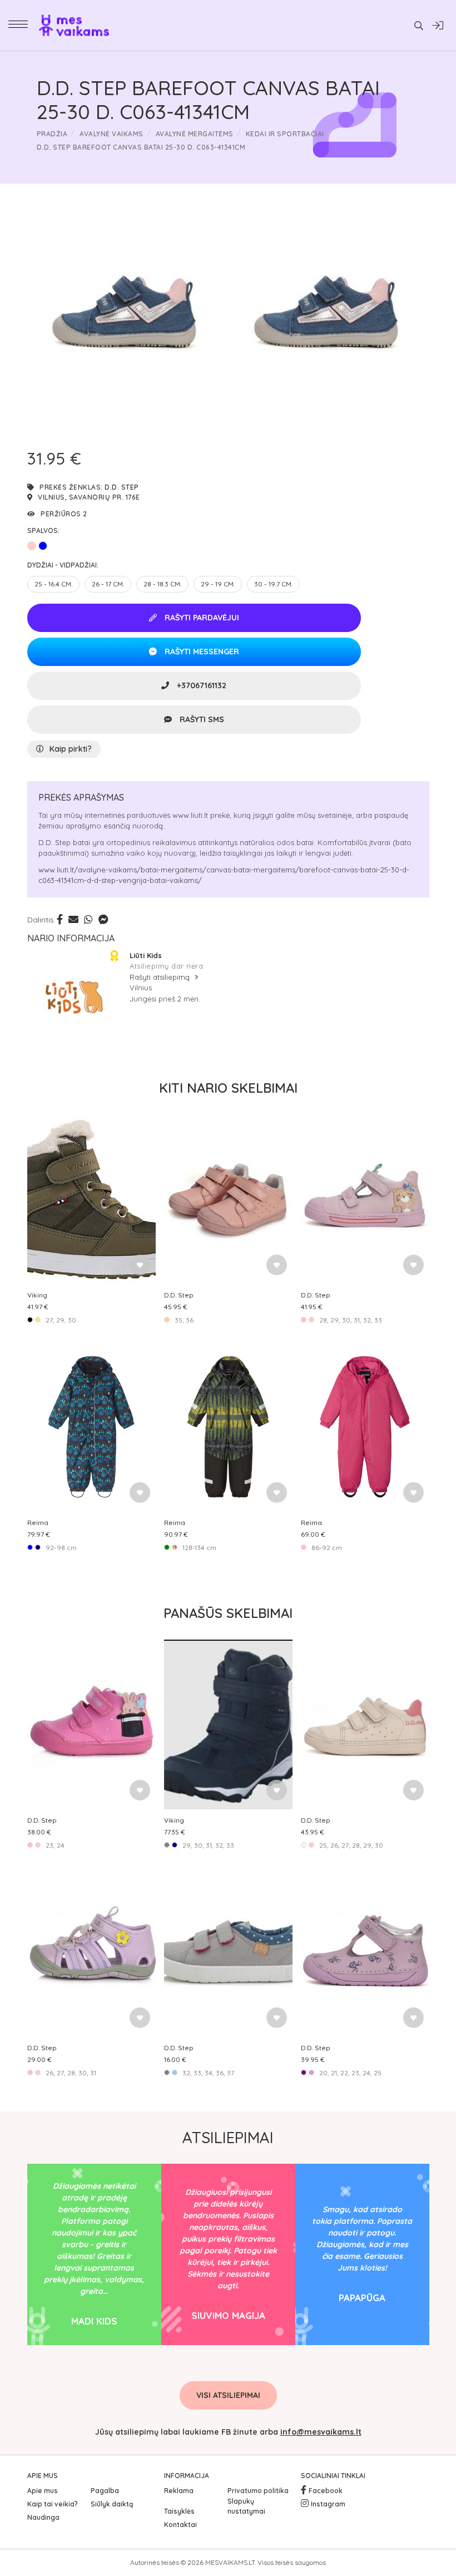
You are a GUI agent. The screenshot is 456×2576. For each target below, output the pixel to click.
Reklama (179, 2491)
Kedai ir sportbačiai (285, 134)
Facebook (326, 2491)
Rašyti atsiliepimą (161, 977)
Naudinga (43, 2517)
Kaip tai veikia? (53, 2504)
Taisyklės (179, 2511)
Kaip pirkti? (71, 749)
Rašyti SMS (201, 719)
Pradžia (52, 134)
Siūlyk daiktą (112, 2504)
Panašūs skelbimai (228, 1613)
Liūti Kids (146, 955)
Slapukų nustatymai (246, 2506)
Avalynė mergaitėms (195, 134)
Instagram (328, 2504)
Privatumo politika (258, 2491)
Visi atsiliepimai (228, 2395)
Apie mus (43, 2491)
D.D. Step (122, 487)
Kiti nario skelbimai (228, 1088)
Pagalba (105, 2491)
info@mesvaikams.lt (321, 2432)
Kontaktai (180, 2525)
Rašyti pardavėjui (201, 618)
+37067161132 (200, 685)
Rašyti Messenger (201, 652)
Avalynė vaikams (111, 134)
